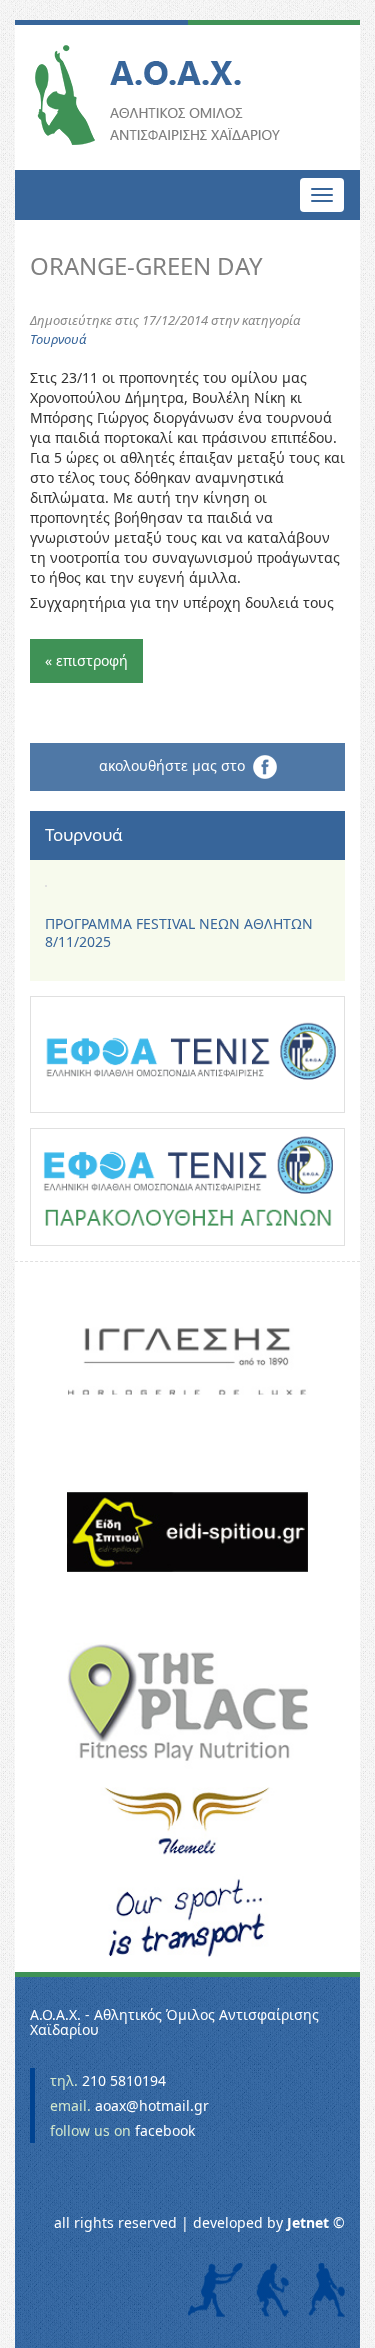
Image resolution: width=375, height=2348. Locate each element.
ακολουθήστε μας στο (176, 765)
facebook (165, 2130)
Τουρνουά (58, 339)
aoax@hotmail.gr (152, 2105)
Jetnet (308, 2222)
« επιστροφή (86, 660)
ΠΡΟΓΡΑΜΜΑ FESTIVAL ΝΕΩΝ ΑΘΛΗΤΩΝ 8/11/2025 (179, 932)
